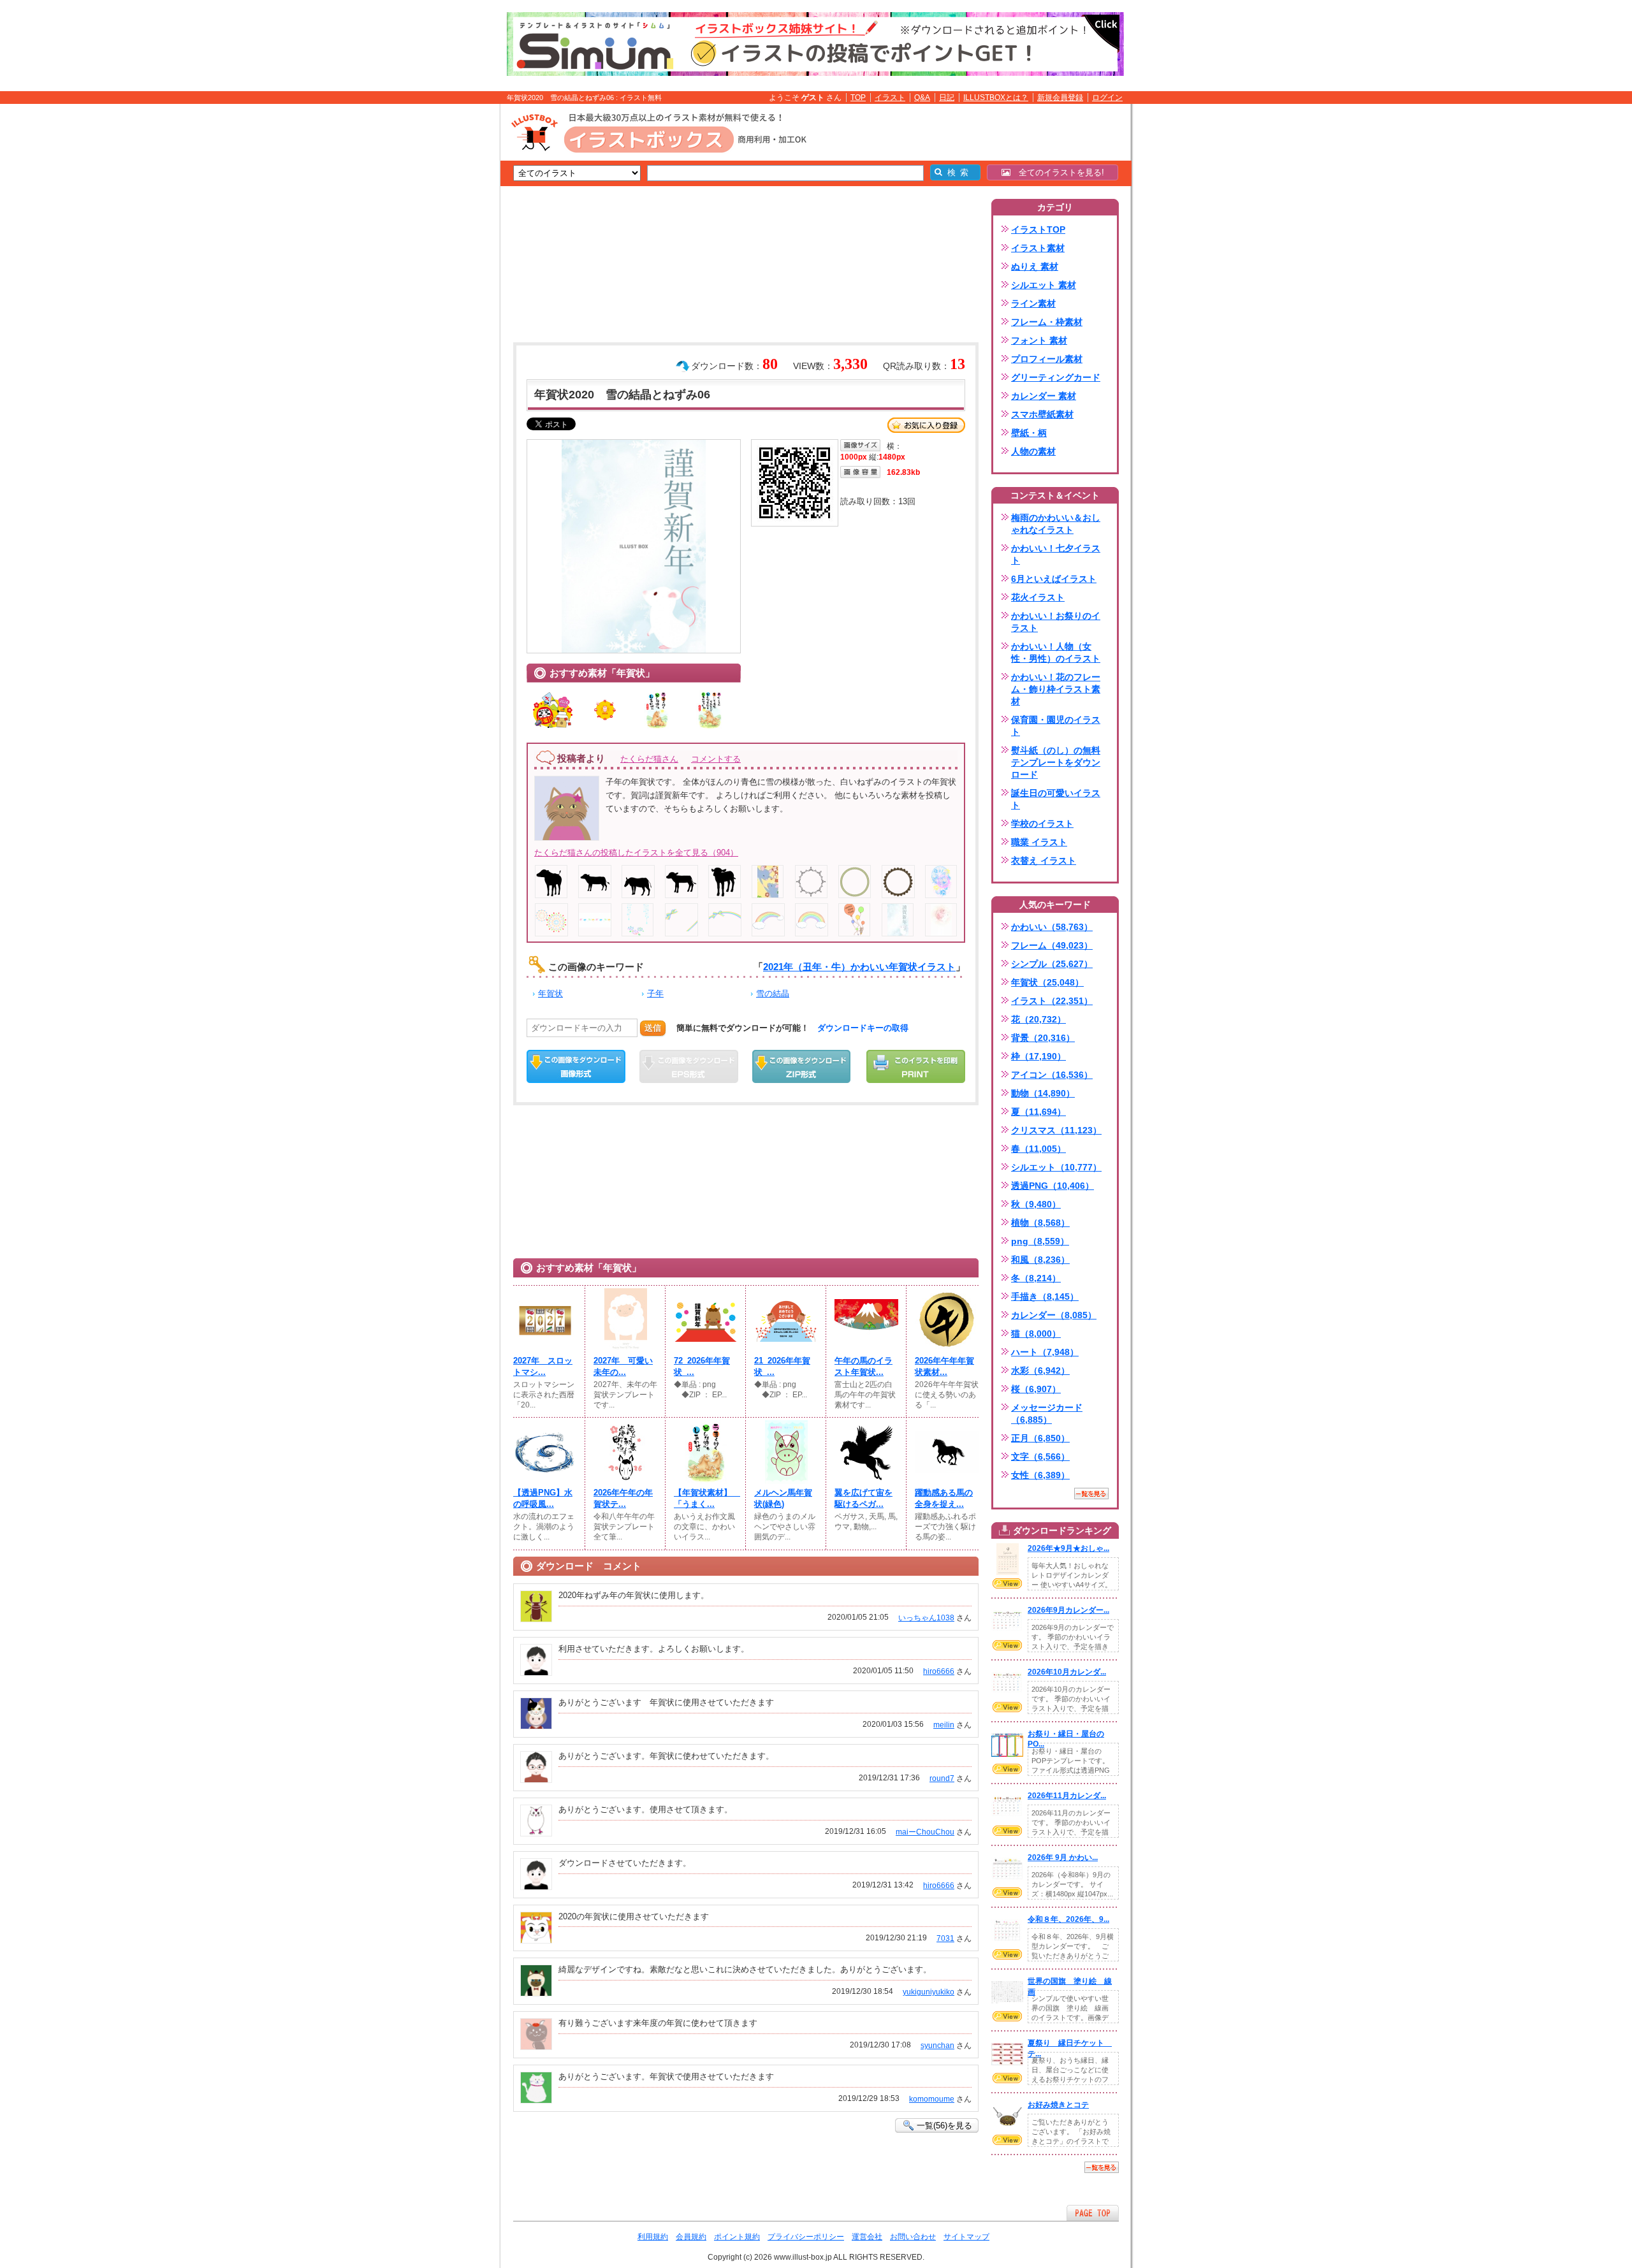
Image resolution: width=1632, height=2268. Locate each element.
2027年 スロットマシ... (543, 1366)
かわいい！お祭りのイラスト (1056, 622)
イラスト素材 (1038, 248)
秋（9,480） (1036, 1204)
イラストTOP (1038, 229)
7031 (945, 1938)
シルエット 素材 (1044, 285)
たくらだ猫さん (649, 759)
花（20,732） (1038, 1019)
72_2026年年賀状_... (702, 1366)
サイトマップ (966, 2237)
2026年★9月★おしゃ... (1068, 1548)
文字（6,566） (1040, 1457)
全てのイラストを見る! (1057, 172)
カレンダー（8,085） (1054, 1315)
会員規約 (691, 2237)
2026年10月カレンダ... (1067, 1672)
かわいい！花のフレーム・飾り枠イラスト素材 (1056, 689)
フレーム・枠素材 (1047, 322)
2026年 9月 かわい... (1063, 1857)
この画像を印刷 (916, 1066)
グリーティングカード (1056, 377)
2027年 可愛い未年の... (623, 1366)
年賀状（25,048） (1047, 982)
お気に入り (926, 425)
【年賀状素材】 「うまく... (706, 1498)
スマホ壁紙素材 (1042, 414)
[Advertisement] (440, 302)
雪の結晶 (773, 993)
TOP (858, 98)
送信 (653, 1028)
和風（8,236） (1040, 1260)
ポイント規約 (737, 2237)
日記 (947, 98)
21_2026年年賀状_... (782, 1366)
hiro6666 (939, 1671)
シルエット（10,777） (1056, 1167)
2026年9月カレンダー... (1068, 1610)
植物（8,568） (1040, 1223)
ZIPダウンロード (802, 1066)
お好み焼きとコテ (1058, 2105)
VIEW (1007, 1583)
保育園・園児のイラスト (1056, 726)
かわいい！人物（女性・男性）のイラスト (1056, 652)
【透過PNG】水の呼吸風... (543, 1498)
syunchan (937, 2046)
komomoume (932, 2099)
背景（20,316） (1043, 1038)
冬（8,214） (1036, 1278)
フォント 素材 (1039, 340)
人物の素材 (1033, 451)
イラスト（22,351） (1052, 1001)
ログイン (1107, 98)
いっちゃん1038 (926, 1618)
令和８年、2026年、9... (1068, 1919)
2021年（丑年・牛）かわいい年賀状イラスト (859, 967)
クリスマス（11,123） (1056, 1130)
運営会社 (867, 2237)
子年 (655, 993)
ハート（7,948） (1045, 1352)
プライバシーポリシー (806, 2237)
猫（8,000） (1036, 1334)
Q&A (922, 98)
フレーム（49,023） (1052, 945)
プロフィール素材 (1047, 359)
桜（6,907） (1036, 1389)
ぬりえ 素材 (1035, 266)
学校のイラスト (1042, 824)
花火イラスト (1038, 597)
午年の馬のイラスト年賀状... (863, 1366)
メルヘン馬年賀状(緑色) (783, 1498)
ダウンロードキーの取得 (863, 1028)
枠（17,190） (1038, 1056)
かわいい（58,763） (1052, 927)
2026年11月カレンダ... (1067, 1796)
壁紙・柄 (1029, 433)
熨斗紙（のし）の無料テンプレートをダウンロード (1056, 762)
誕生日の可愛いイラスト (1056, 799)
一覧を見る (1091, 1494)
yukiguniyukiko (929, 1992)
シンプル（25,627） (1052, 964)
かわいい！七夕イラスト (1056, 554)
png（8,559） (1040, 1241)
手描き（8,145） (1045, 1297)
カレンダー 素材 (1044, 396)
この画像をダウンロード (576, 1066)
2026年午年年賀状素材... (944, 1366)
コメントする (716, 759)
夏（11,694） (1038, 1112)
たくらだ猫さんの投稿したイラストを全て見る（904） (636, 853)
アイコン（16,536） (1052, 1075)
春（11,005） (1038, 1149)
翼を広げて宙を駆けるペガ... (863, 1498)
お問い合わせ (913, 2237)
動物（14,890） (1043, 1093)
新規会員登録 (1060, 98)
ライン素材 (1033, 303)
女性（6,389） (1040, 1475)
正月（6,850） (1040, 1438)
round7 (942, 1778)
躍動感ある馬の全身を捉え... (944, 1498)
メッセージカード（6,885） (1047, 1414)
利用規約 (653, 2237)
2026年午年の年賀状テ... (623, 1498)
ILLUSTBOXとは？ (996, 98)
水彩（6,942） (1040, 1370)
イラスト (890, 98)
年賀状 (550, 993)
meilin (944, 1725)
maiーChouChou (925, 1832)
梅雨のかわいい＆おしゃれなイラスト (1056, 524)
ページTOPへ (1093, 2213)
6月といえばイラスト (1054, 579)
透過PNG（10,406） (1053, 1186)
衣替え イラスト (1044, 861)
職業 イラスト (1039, 842)
